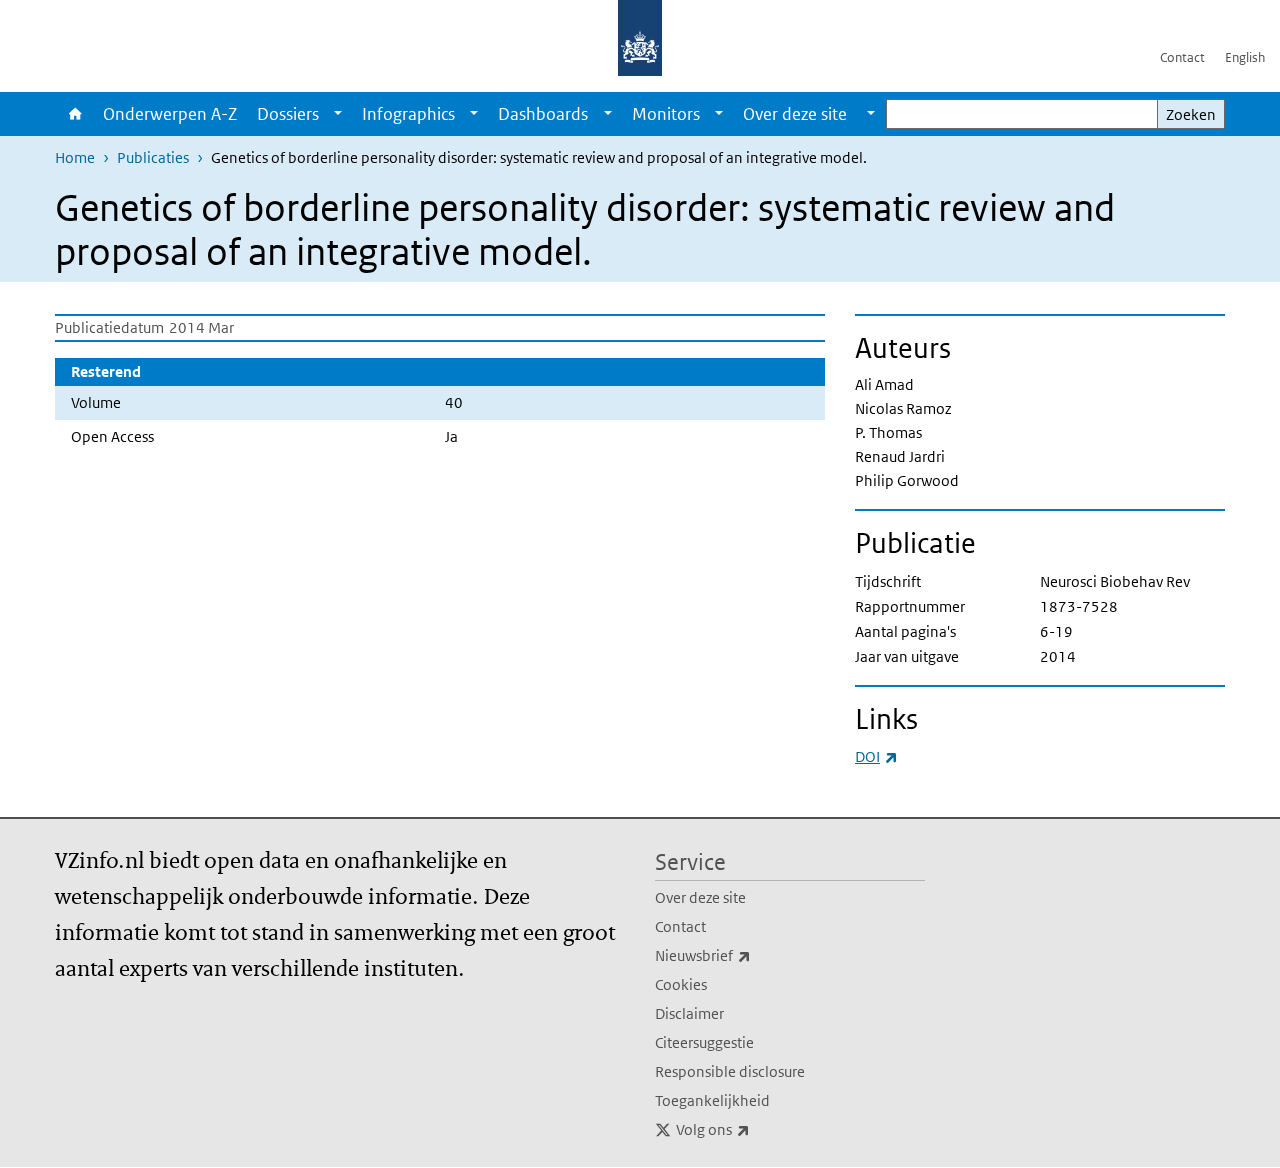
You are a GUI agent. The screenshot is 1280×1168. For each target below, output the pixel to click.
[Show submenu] (338, 114)
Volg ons (757, 1129)
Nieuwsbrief (747, 955)
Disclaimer (689, 1013)
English (1245, 57)
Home (74, 114)
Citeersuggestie (704, 1042)
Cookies (681, 984)
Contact (1182, 57)
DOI (876, 756)
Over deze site (700, 897)
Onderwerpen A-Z (170, 114)
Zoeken (1191, 114)
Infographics (408, 114)
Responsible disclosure (730, 1071)
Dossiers (288, 114)
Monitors (666, 114)
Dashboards (543, 114)
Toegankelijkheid (712, 1100)
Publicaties (153, 157)
